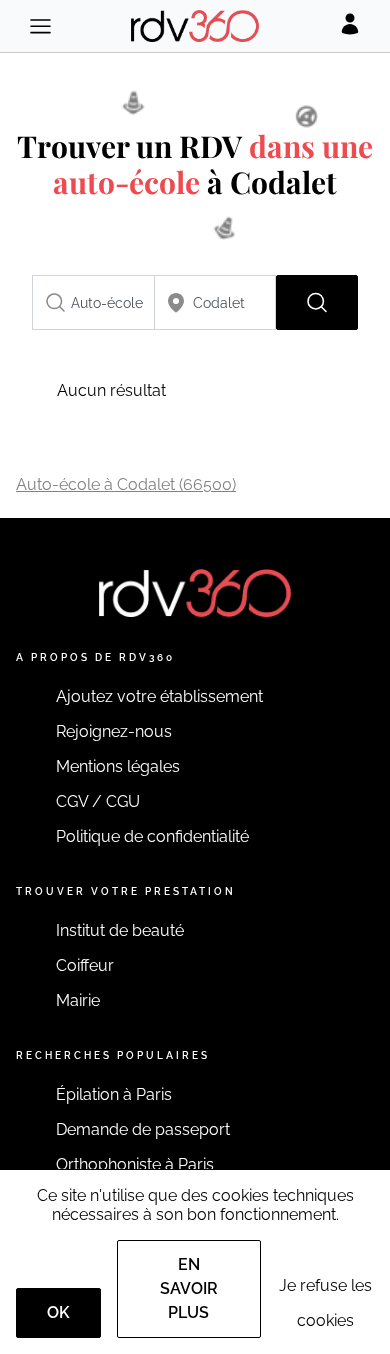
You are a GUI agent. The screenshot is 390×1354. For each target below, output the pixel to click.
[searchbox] (93, 302)
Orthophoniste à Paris (135, 1164)
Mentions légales (118, 766)
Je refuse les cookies (325, 1303)
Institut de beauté (120, 930)
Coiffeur (85, 965)
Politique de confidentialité (152, 836)
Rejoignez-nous (114, 731)
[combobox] (93, 302)
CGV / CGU (98, 801)
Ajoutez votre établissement (159, 696)
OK (58, 1312)
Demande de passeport (143, 1129)
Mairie (78, 1000)
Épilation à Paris (114, 1094)
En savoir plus (189, 1288)
